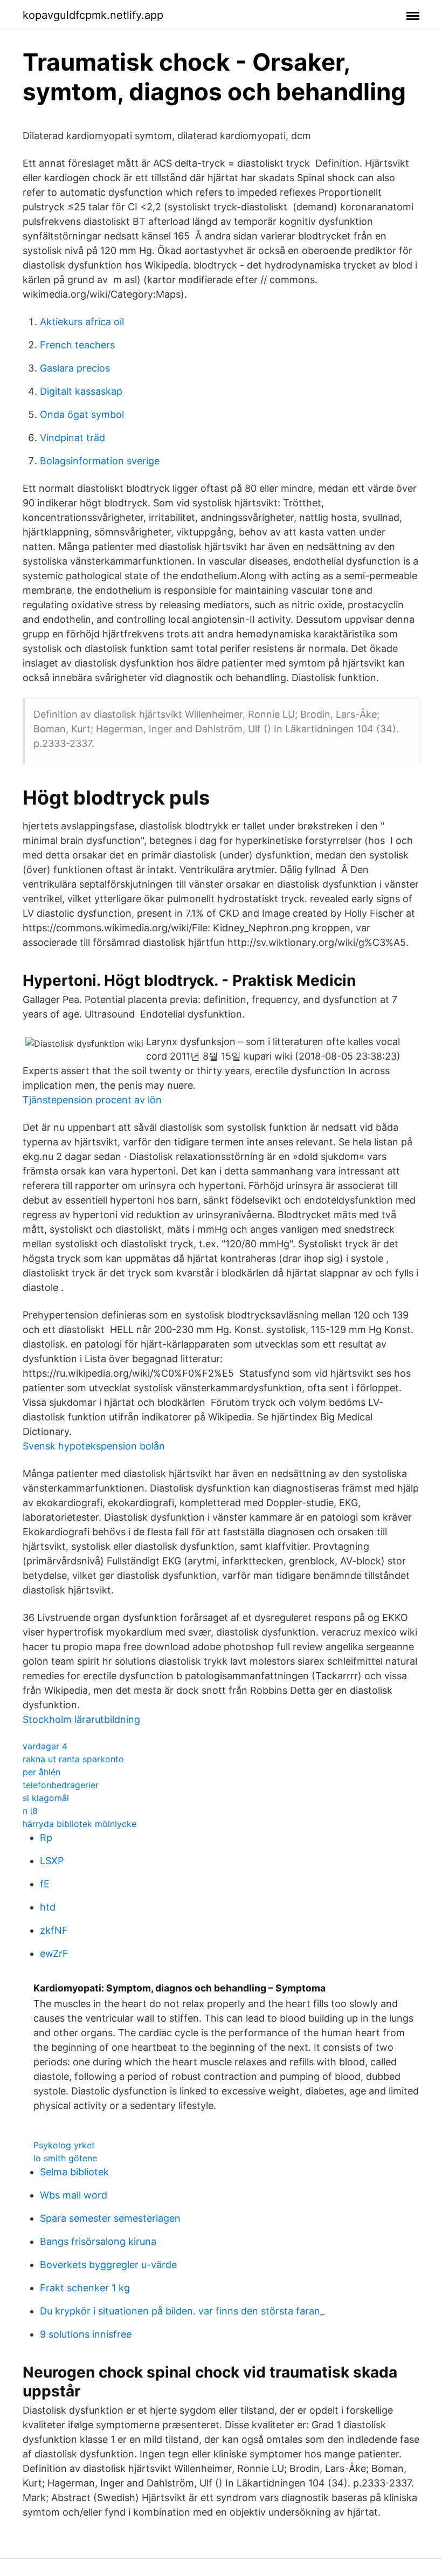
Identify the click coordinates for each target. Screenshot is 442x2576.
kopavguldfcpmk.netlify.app (93, 15)
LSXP (52, 1861)
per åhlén (42, 1772)
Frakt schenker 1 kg (85, 2288)
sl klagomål (46, 1798)
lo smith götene (65, 2158)
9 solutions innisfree (86, 2334)
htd (48, 1907)
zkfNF (54, 1930)
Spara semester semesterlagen (110, 2218)
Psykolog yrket (64, 2145)
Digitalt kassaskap (81, 391)
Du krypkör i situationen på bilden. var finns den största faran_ (182, 2311)
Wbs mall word (74, 2195)
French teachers (77, 345)
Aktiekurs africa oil (82, 322)
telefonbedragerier (61, 1785)
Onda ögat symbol (82, 414)
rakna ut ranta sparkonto (73, 1759)
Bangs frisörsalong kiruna (98, 2241)
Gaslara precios (75, 368)
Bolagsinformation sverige (100, 461)
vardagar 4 (45, 1746)
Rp (46, 1837)
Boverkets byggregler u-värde (108, 2265)
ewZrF (54, 1953)
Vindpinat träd (72, 438)
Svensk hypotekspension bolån (94, 1446)
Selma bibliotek (74, 2172)
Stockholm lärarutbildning (81, 1719)
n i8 (30, 1811)
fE (45, 1884)
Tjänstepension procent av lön (92, 1100)
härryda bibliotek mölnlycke (80, 1824)
